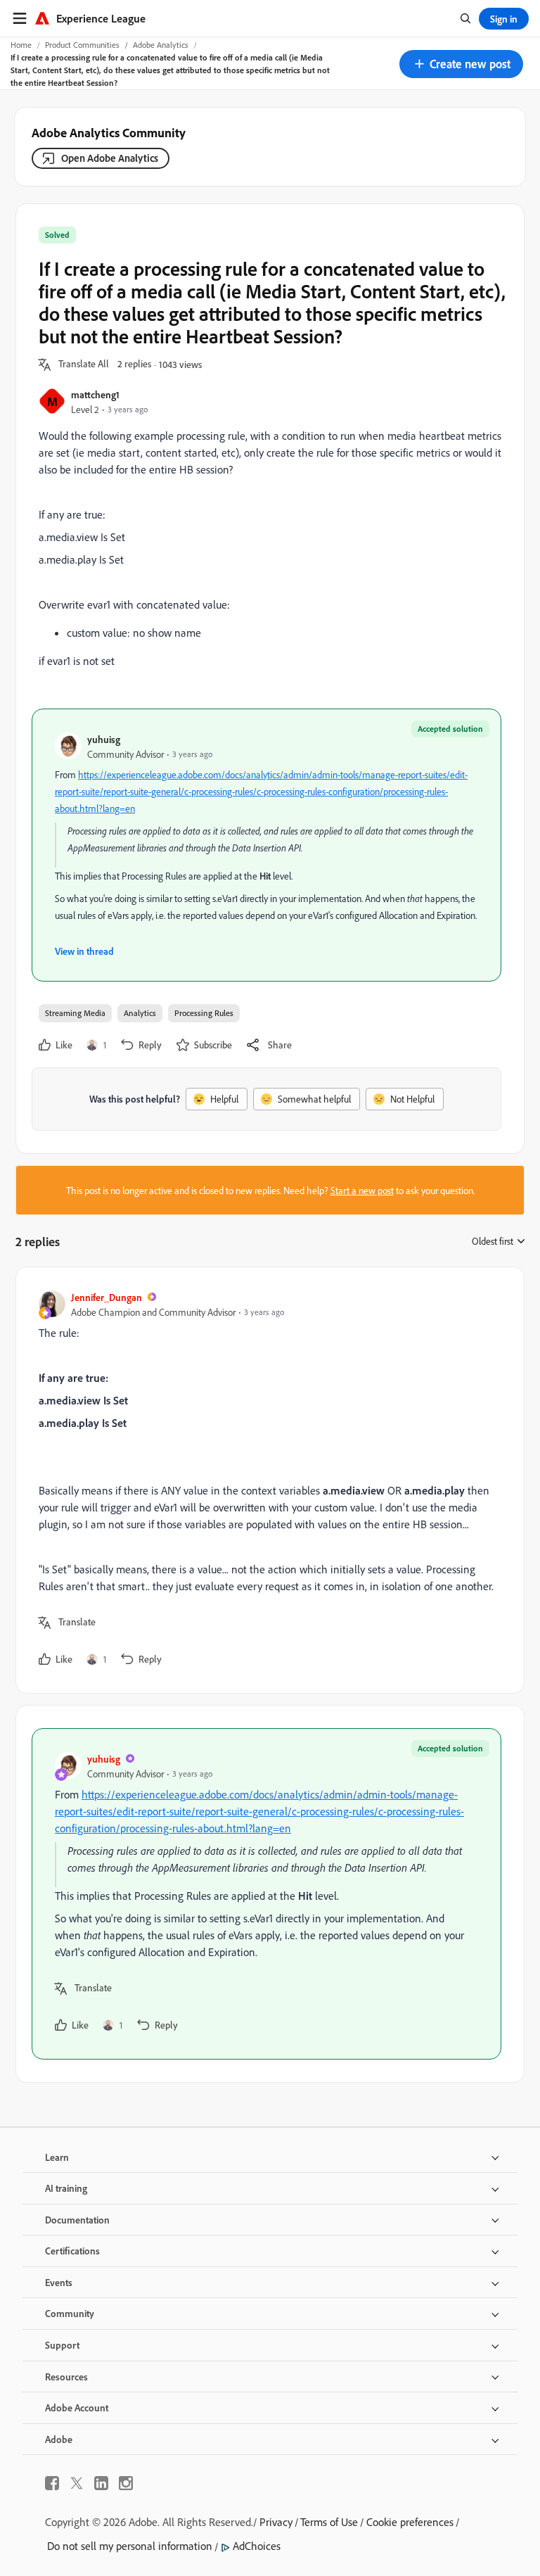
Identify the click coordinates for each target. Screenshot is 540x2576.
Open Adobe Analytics (110, 158)
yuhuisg (104, 739)
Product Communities (82, 45)
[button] (461, 64)
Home (21, 45)
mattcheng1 (95, 394)
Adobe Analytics (161, 45)
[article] (266, 1480)
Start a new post (362, 1190)
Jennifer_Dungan (107, 1297)
